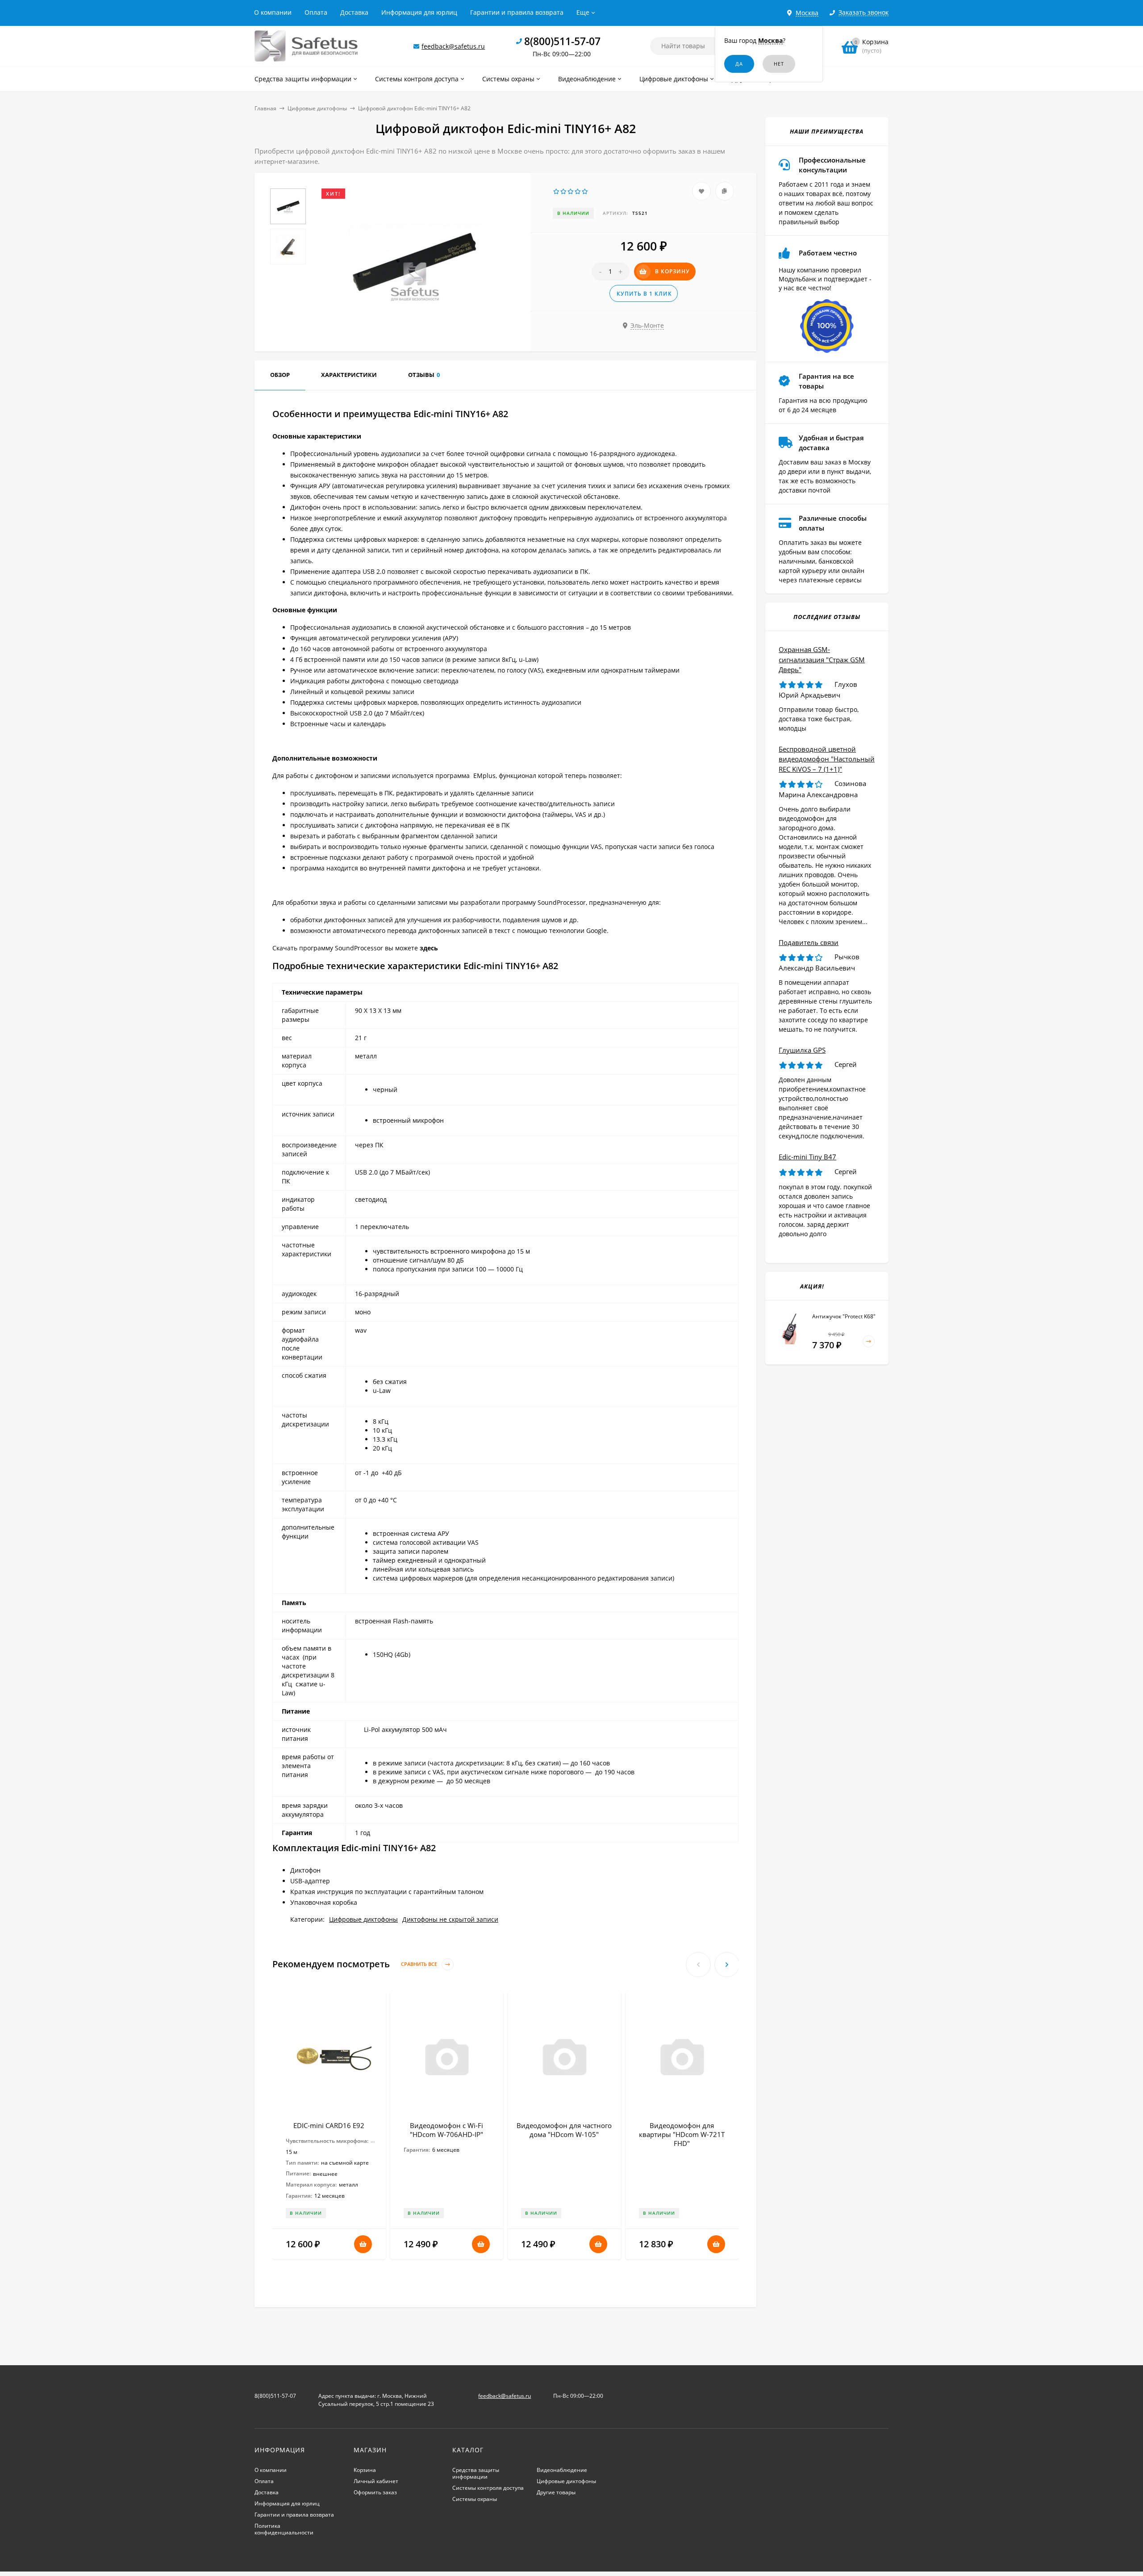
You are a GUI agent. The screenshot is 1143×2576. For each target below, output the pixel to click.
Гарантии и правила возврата (517, 12)
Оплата (316, 12)
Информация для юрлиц (419, 12)
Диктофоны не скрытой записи (450, 1919)
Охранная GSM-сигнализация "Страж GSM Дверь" (822, 659)
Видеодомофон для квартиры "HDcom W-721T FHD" (682, 2134)
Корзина (365, 2470)
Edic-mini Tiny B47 (807, 1157)
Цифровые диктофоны (317, 108)
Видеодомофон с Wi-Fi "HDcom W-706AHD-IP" (446, 2130)
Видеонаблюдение (562, 2470)
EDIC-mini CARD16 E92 (329, 2125)
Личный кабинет (376, 2481)
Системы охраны (475, 2499)
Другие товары (556, 2492)
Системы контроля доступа (488, 2488)
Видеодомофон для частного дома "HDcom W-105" (564, 2130)
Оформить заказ (375, 2492)
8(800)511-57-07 (562, 41)
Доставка (354, 12)
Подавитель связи (809, 942)
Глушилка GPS (802, 1050)
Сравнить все (420, 1964)
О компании (273, 12)
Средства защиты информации (476, 2473)
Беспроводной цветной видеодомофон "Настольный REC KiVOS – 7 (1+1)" (827, 759)
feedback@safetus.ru (453, 46)
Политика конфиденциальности (284, 2529)
